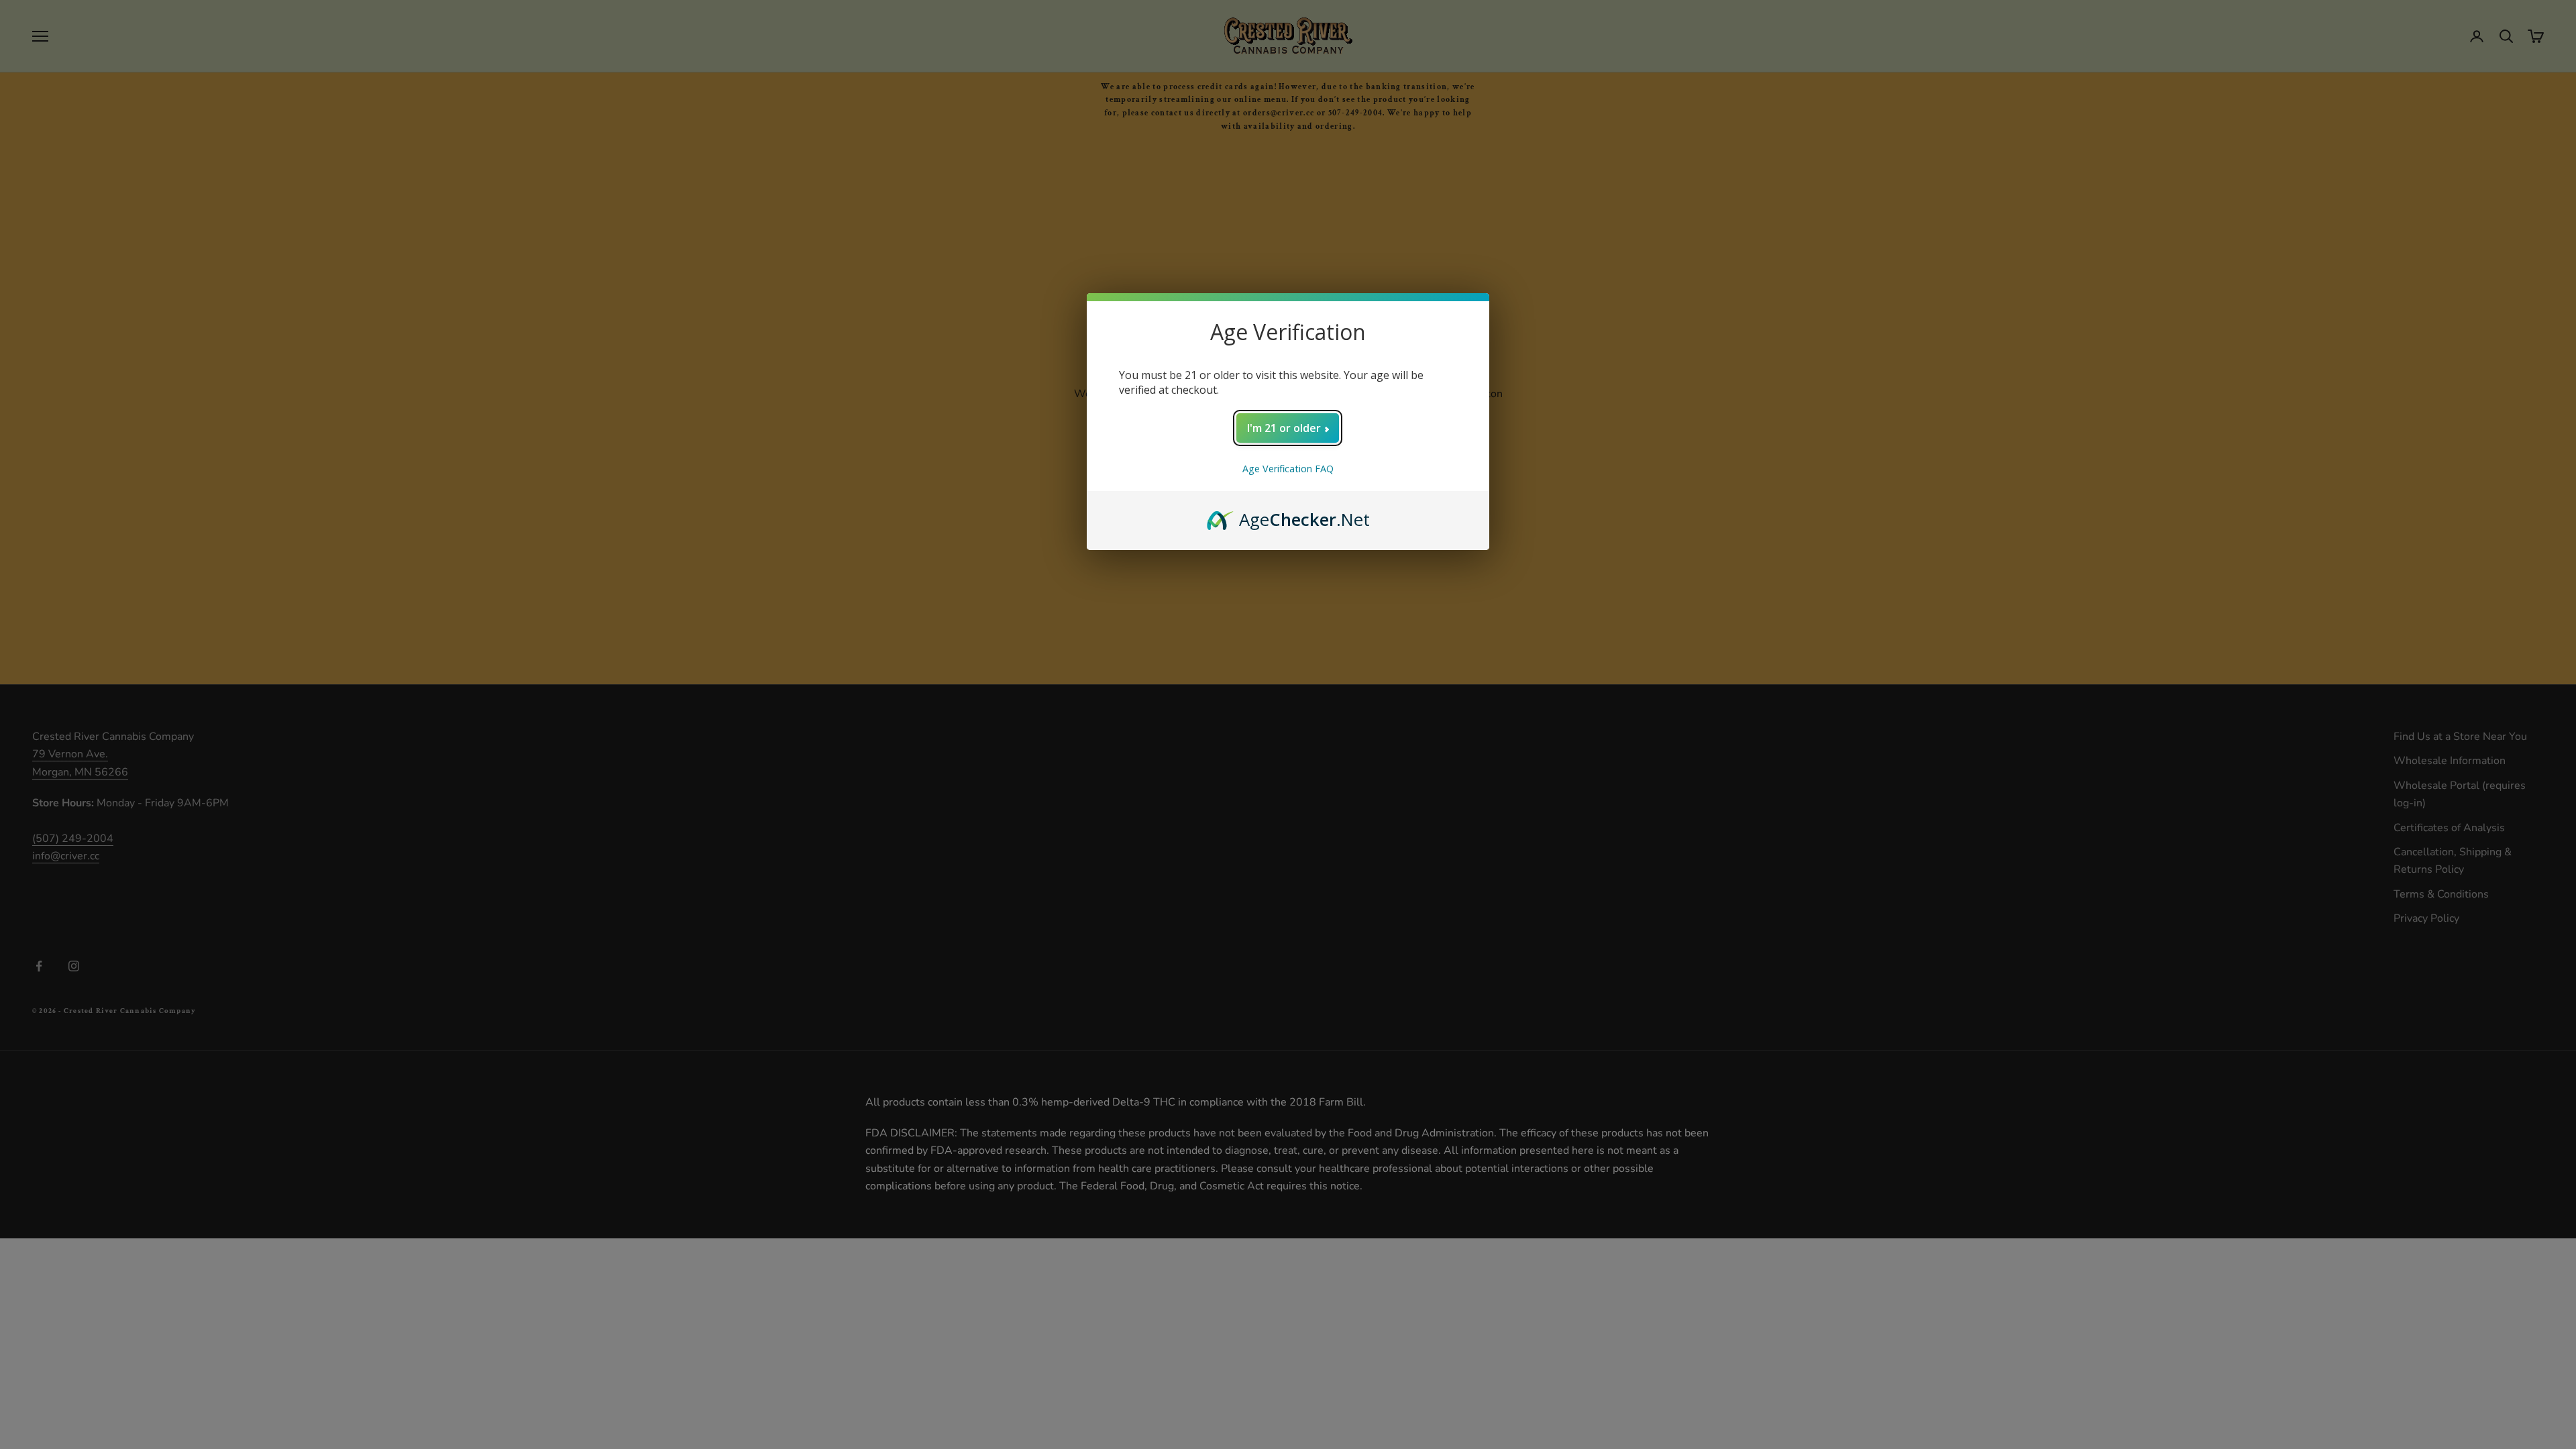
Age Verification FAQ (1288, 469)
